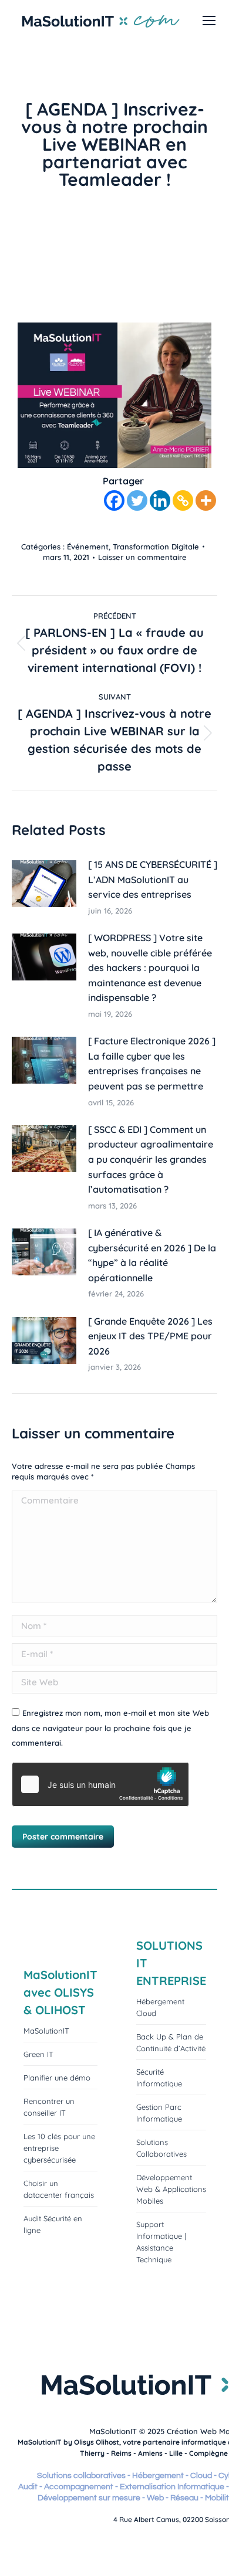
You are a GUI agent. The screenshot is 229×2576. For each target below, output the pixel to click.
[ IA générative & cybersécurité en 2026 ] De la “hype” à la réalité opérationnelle (152, 1255)
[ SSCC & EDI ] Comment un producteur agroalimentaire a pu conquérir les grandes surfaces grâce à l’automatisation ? (151, 1159)
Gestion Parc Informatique (159, 2113)
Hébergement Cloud (160, 2007)
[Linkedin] (160, 500)
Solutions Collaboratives (161, 2148)
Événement (88, 547)
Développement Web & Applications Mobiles (171, 2189)
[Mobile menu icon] (209, 21)
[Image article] (44, 884)
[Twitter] (137, 500)
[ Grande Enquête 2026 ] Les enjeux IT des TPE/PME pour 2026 (150, 1336)
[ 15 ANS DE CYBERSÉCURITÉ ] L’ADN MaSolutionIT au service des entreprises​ (153, 879)
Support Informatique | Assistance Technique (161, 2242)
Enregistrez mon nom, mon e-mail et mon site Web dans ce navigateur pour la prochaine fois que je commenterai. (110, 1728)
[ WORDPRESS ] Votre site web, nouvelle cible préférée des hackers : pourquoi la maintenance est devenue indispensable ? (150, 968)
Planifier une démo (57, 2078)
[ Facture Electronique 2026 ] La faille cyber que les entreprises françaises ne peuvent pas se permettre (152, 1063)
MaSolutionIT (46, 2031)
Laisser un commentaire (142, 557)
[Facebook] (114, 500)
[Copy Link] (183, 500)
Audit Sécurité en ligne (53, 2224)
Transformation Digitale (156, 547)
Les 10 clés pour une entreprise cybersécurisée (59, 2148)
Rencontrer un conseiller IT (49, 2107)
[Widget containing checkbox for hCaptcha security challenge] (100, 1784)
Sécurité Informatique (159, 2078)
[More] (206, 500)
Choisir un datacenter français (59, 2189)
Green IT (38, 2054)
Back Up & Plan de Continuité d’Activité (171, 2042)
